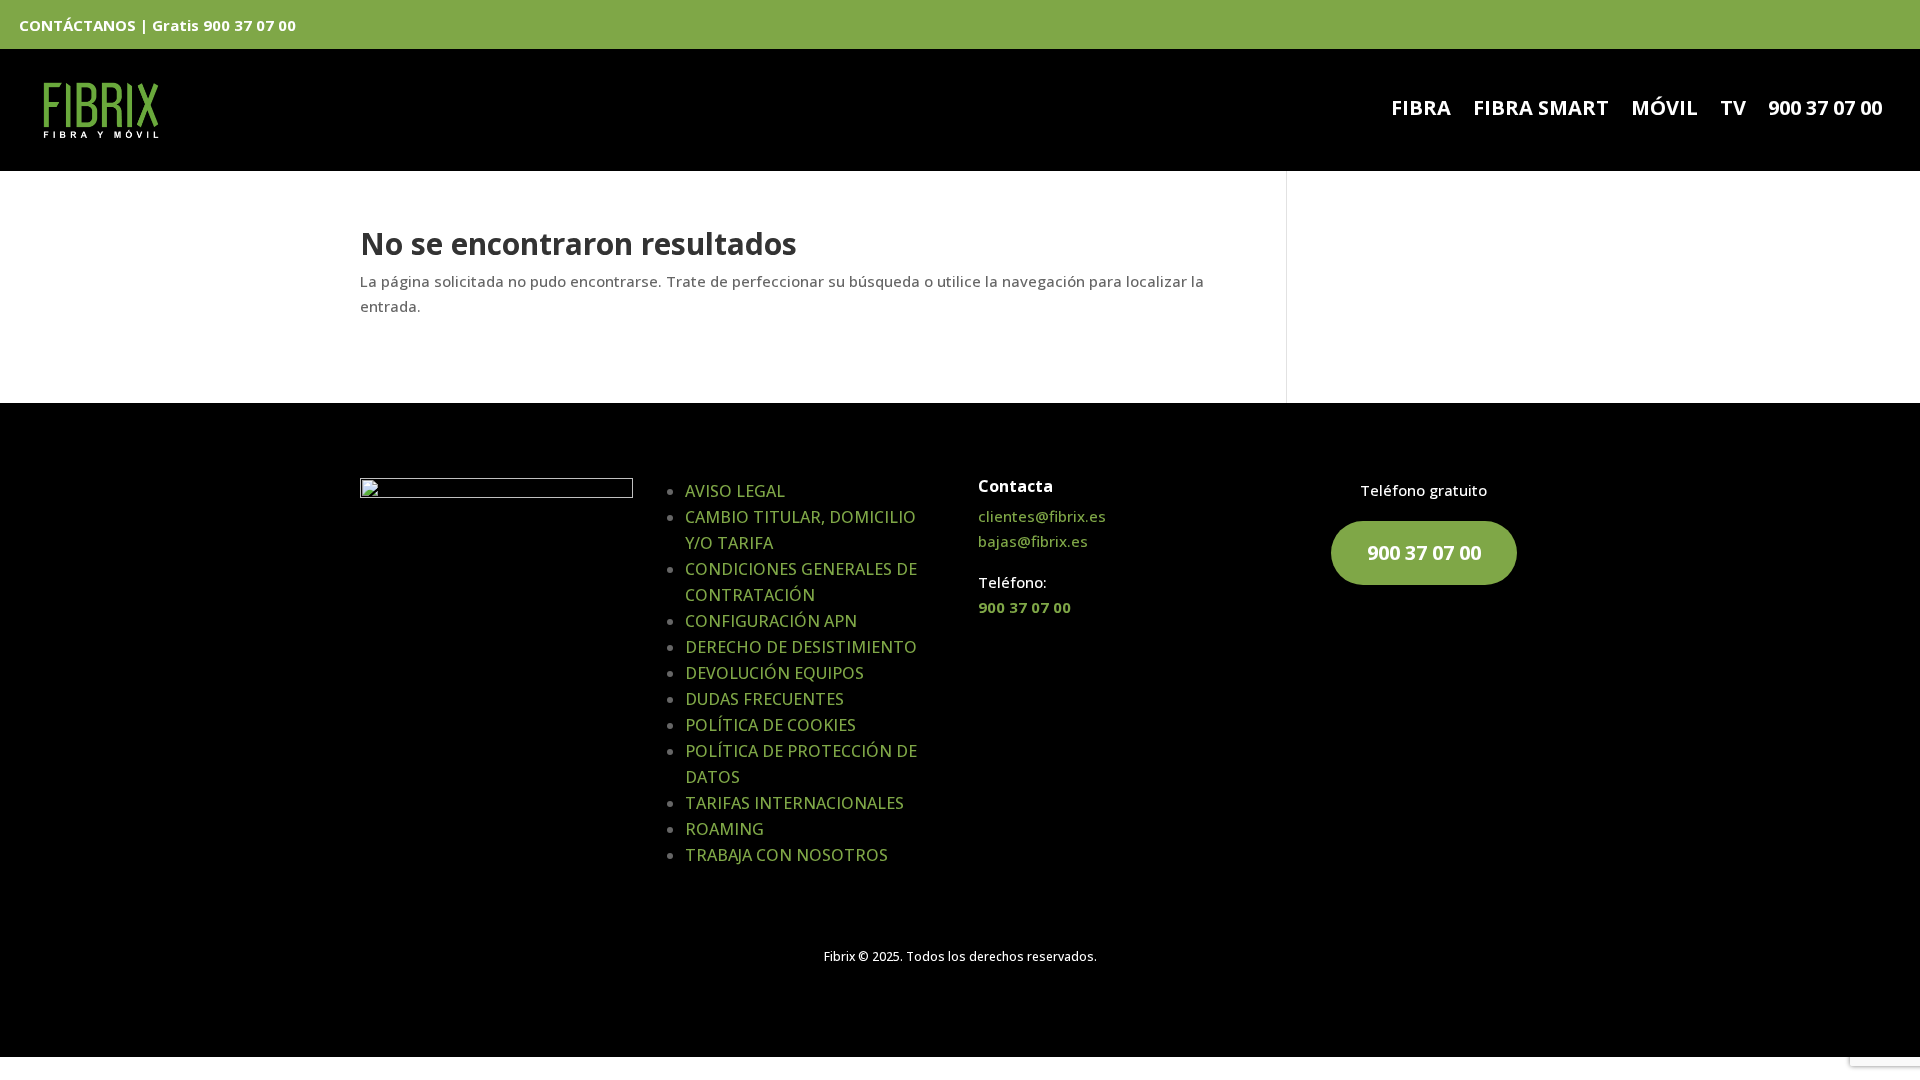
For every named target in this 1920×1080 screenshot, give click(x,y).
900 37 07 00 (1825, 111)
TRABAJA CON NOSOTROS (786, 855)
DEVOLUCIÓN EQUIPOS (774, 673)
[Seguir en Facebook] (1820, 28)
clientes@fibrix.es (1042, 516)
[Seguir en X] (1854, 28)
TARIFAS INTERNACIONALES (794, 803)
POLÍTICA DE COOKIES (770, 725)
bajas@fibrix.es (1033, 541)
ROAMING (724, 829)
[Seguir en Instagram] (1888, 28)
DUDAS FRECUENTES (764, 699)
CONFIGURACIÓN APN (771, 621)
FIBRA (1421, 111)
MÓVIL (1664, 111)
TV (1733, 111)
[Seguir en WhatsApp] (1786, 28)
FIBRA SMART (1541, 111)
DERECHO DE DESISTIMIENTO (801, 647)
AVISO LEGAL (735, 491)
